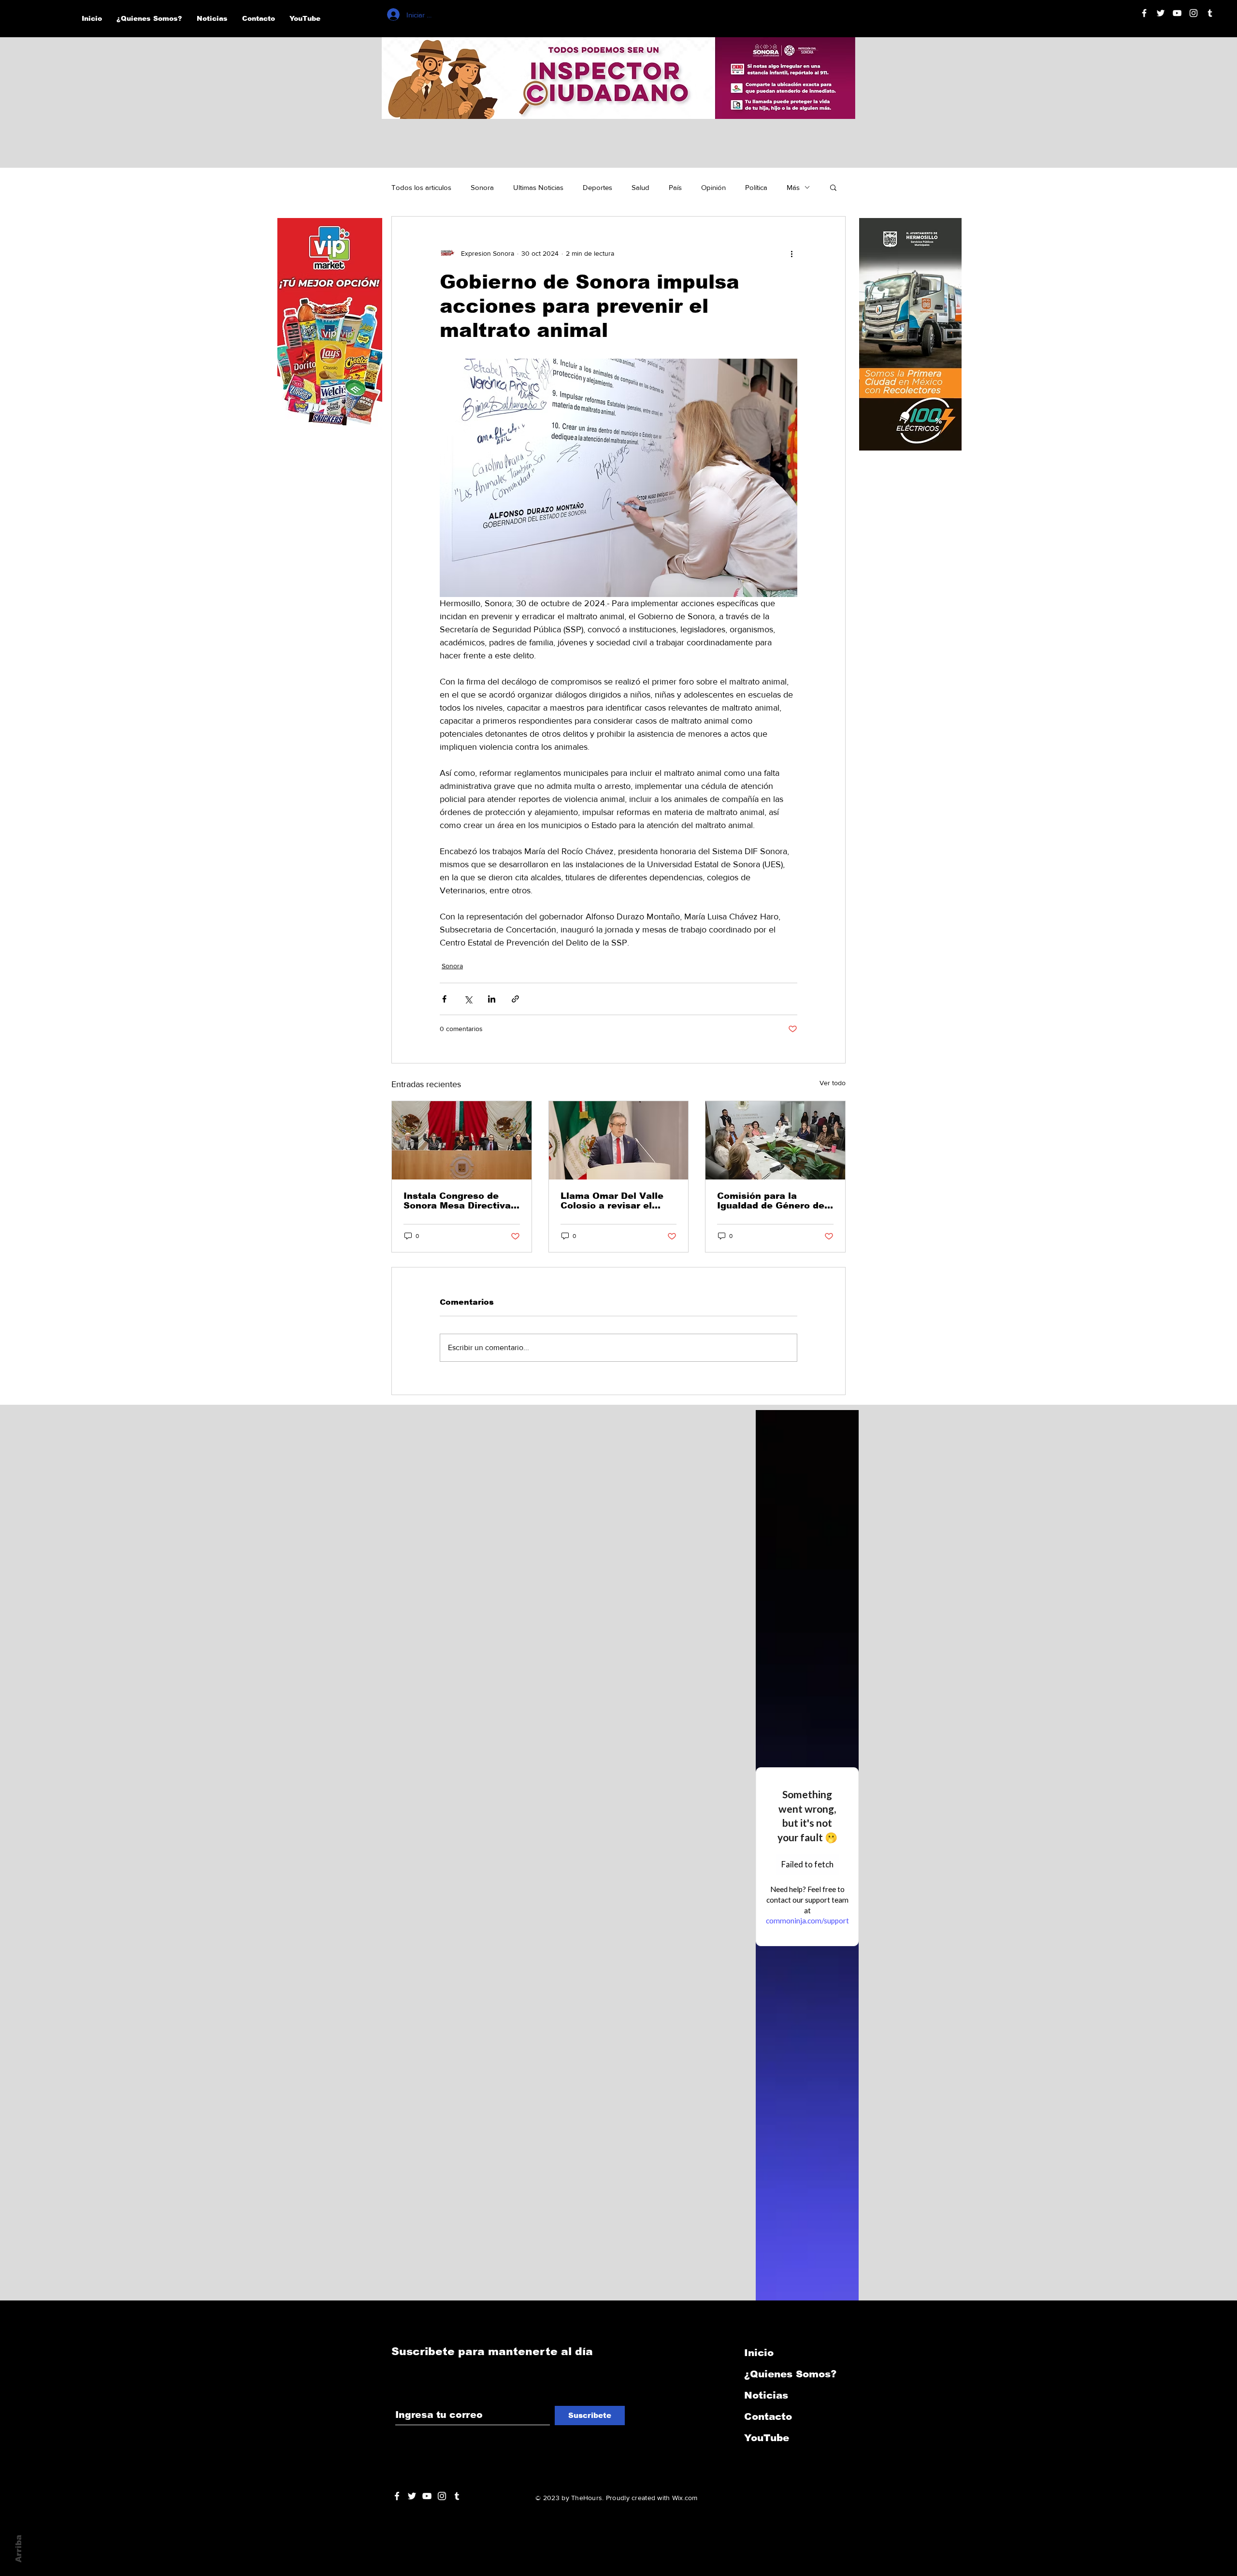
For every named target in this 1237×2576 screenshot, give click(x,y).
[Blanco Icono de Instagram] (1194, 13)
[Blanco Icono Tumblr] (1210, 13)
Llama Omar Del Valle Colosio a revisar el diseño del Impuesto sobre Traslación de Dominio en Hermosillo (614, 1201)
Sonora (482, 187)
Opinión (713, 187)
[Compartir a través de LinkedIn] (492, 999)
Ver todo (833, 1083)
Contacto (768, 2416)
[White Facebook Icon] (397, 2496)
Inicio (759, 2353)
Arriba (19, 2549)
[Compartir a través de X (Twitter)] (468, 999)
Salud (640, 187)
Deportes (597, 187)
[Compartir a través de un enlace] (515, 999)
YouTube (767, 2438)
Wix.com (685, 2498)
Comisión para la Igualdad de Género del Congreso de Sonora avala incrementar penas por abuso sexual (773, 1201)
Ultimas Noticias (538, 187)
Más (793, 187)
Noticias (766, 2395)
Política (756, 187)
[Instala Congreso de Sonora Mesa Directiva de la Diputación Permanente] (462, 1140)
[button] (833, 187)
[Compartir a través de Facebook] (444, 999)
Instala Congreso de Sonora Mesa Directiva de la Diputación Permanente (457, 1201)
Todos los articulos (421, 187)
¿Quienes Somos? (790, 2374)
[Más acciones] (791, 253)
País (675, 187)
